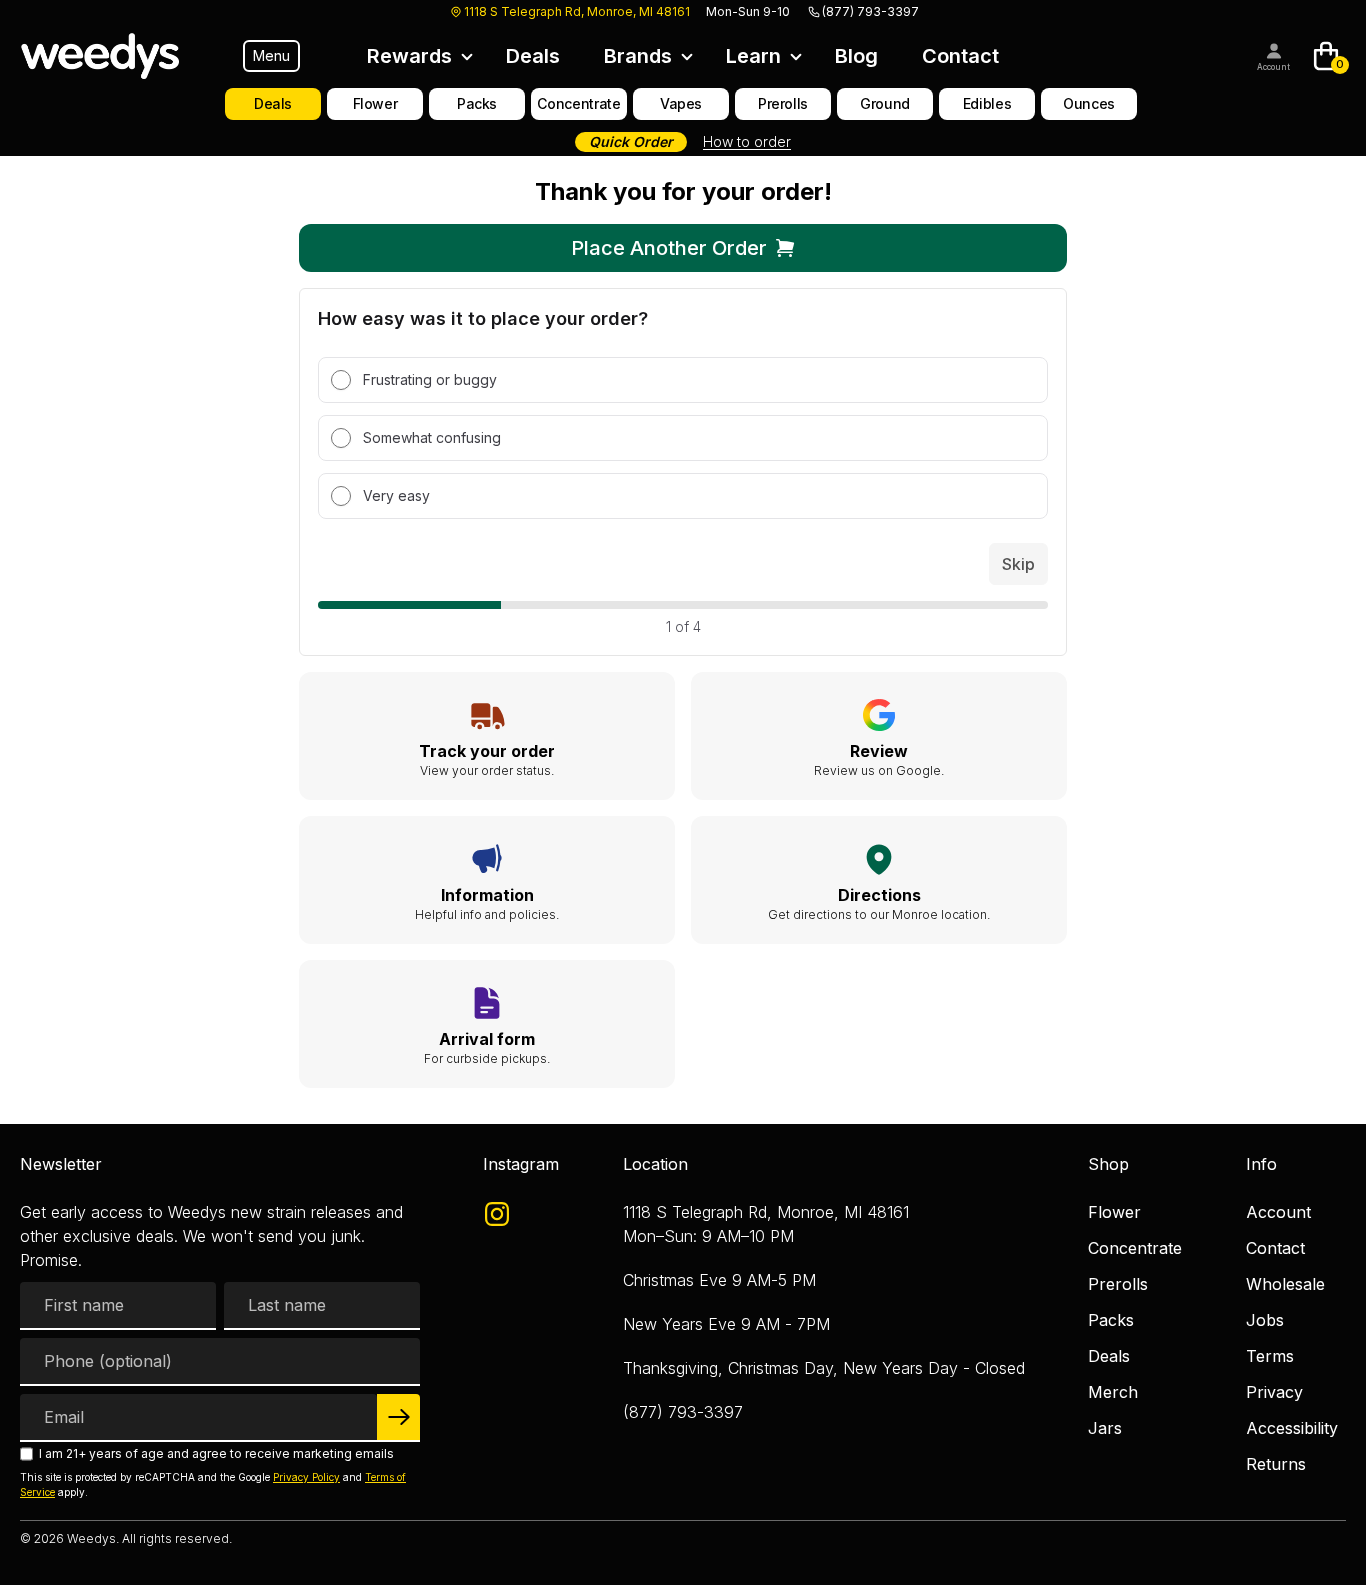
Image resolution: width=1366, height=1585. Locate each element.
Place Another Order (669, 248)
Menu (271, 55)
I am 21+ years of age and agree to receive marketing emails (216, 1453)
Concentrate (1135, 1248)
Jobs (1265, 1320)
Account (1273, 67)
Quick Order (631, 141)
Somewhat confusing (432, 437)
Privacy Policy (306, 1477)
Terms (1270, 1356)
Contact (960, 56)
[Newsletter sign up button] (398, 1418)
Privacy (1274, 1392)
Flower (1114, 1212)
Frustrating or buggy (430, 379)
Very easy (396, 495)
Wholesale (1285, 1284)
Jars (1105, 1428)
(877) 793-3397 (870, 11)
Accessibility (1292, 1428)
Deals (533, 56)
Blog (856, 56)
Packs (1111, 1320)
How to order (747, 141)
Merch (1113, 1392)
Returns (1276, 1464)
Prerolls (1118, 1284)
